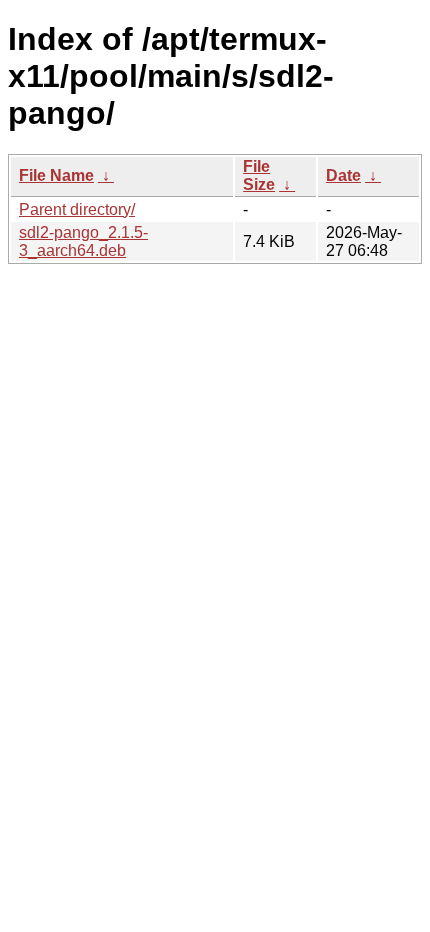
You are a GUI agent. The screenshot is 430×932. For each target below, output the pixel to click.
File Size (259, 175)
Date (343, 175)
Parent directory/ (77, 209)
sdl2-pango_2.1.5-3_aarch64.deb (83, 241)
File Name (56, 175)
